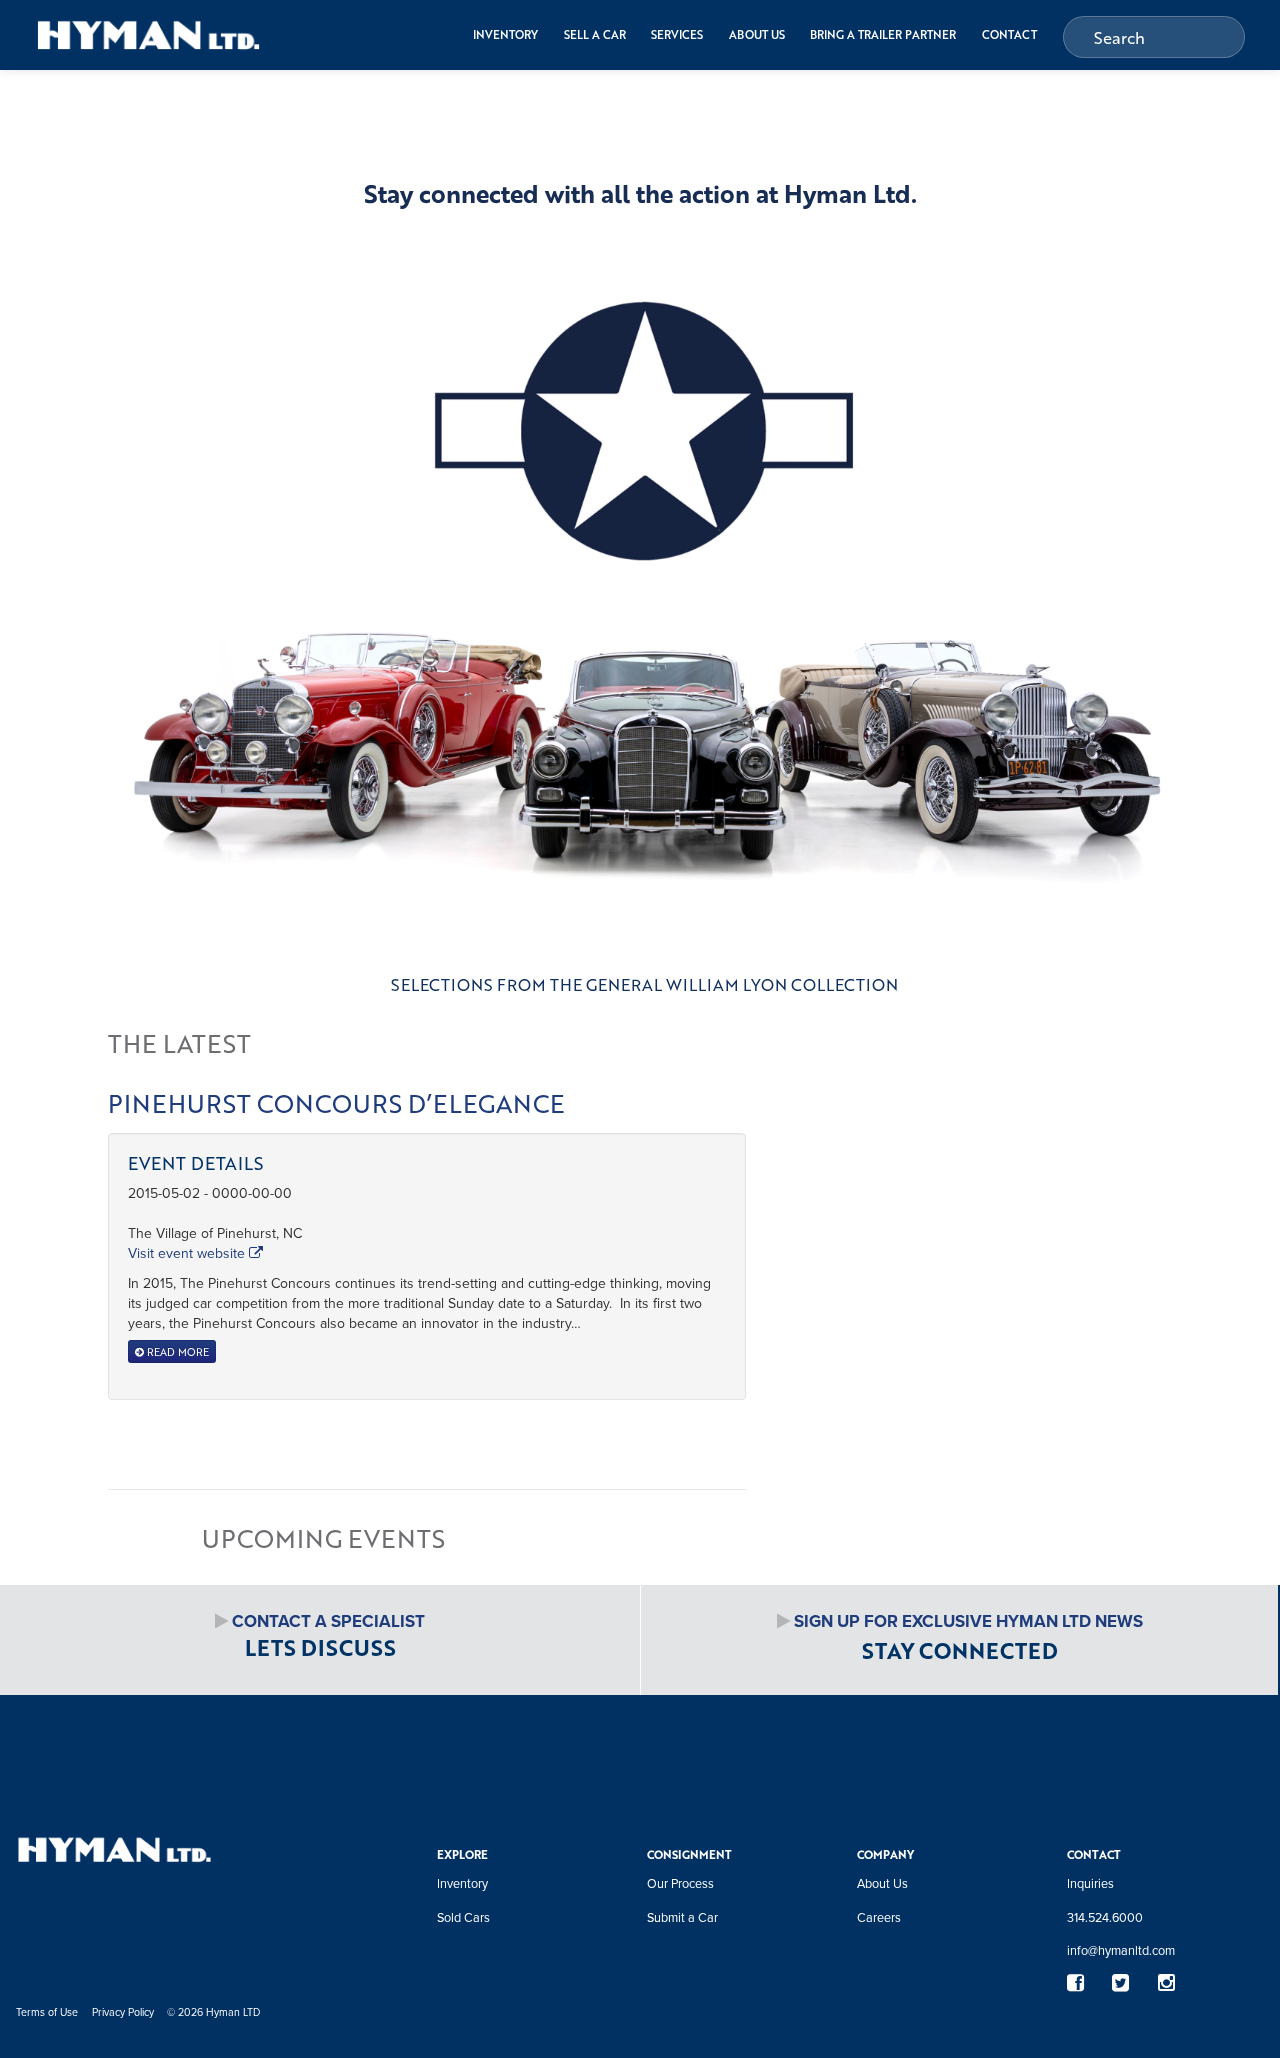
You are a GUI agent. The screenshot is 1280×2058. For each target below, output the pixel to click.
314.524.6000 (1105, 1917)
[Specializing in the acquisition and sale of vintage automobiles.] (148, 34)
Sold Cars (463, 1917)
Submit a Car (682, 1917)
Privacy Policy (123, 2011)
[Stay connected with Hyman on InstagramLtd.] (1166, 1983)
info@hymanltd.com (1121, 1950)
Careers (879, 1917)
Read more (176, 1351)
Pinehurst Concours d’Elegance (336, 1103)
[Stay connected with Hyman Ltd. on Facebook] (1075, 1983)
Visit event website (188, 1253)
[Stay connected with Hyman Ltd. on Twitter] (1121, 1983)
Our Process (680, 1883)
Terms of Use (47, 2011)
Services (677, 34)
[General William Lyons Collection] (640, 615)
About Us (757, 34)
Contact (1009, 34)
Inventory (505, 34)
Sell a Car (595, 34)
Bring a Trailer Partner (883, 34)
